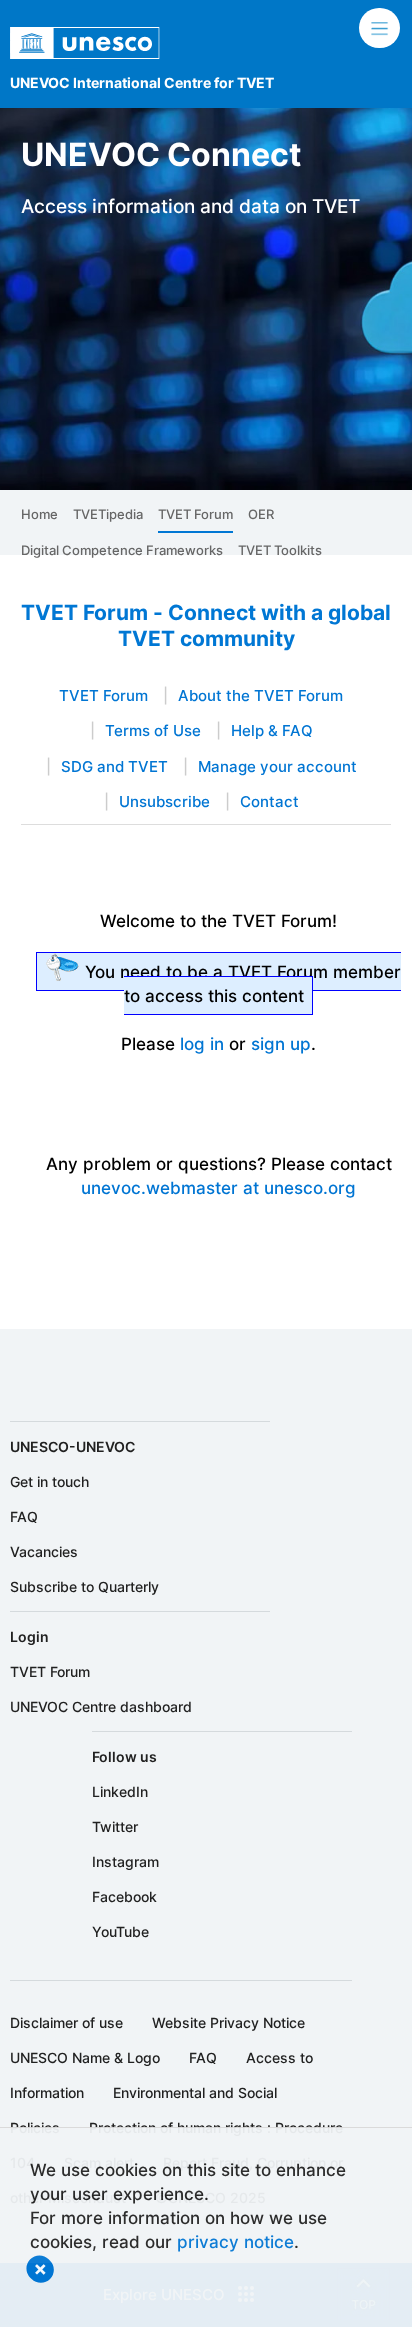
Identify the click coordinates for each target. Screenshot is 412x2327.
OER (261, 514)
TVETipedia (108, 514)
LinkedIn (120, 1791)
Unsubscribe (164, 802)
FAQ (24, 1516)
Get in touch (49, 1481)
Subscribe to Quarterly (84, 1586)
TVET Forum (195, 514)
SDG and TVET (114, 767)
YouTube (120, 1931)
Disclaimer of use (66, 2022)
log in (202, 1043)
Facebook (124, 1896)
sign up (281, 1043)
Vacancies (44, 1551)
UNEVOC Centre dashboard (101, 1706)
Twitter (115, 1826)
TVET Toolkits (280, 550)
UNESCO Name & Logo (85, 2057)
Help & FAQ (272, 731)
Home (39, 514)
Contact (269, 802)
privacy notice (235, 2241)
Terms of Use (153, 731)
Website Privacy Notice (228, 2022)
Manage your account (277, 767)
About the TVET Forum (260, 696)
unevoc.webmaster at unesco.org (218, 1187)
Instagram (125, 1861)
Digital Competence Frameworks (122, 550)
